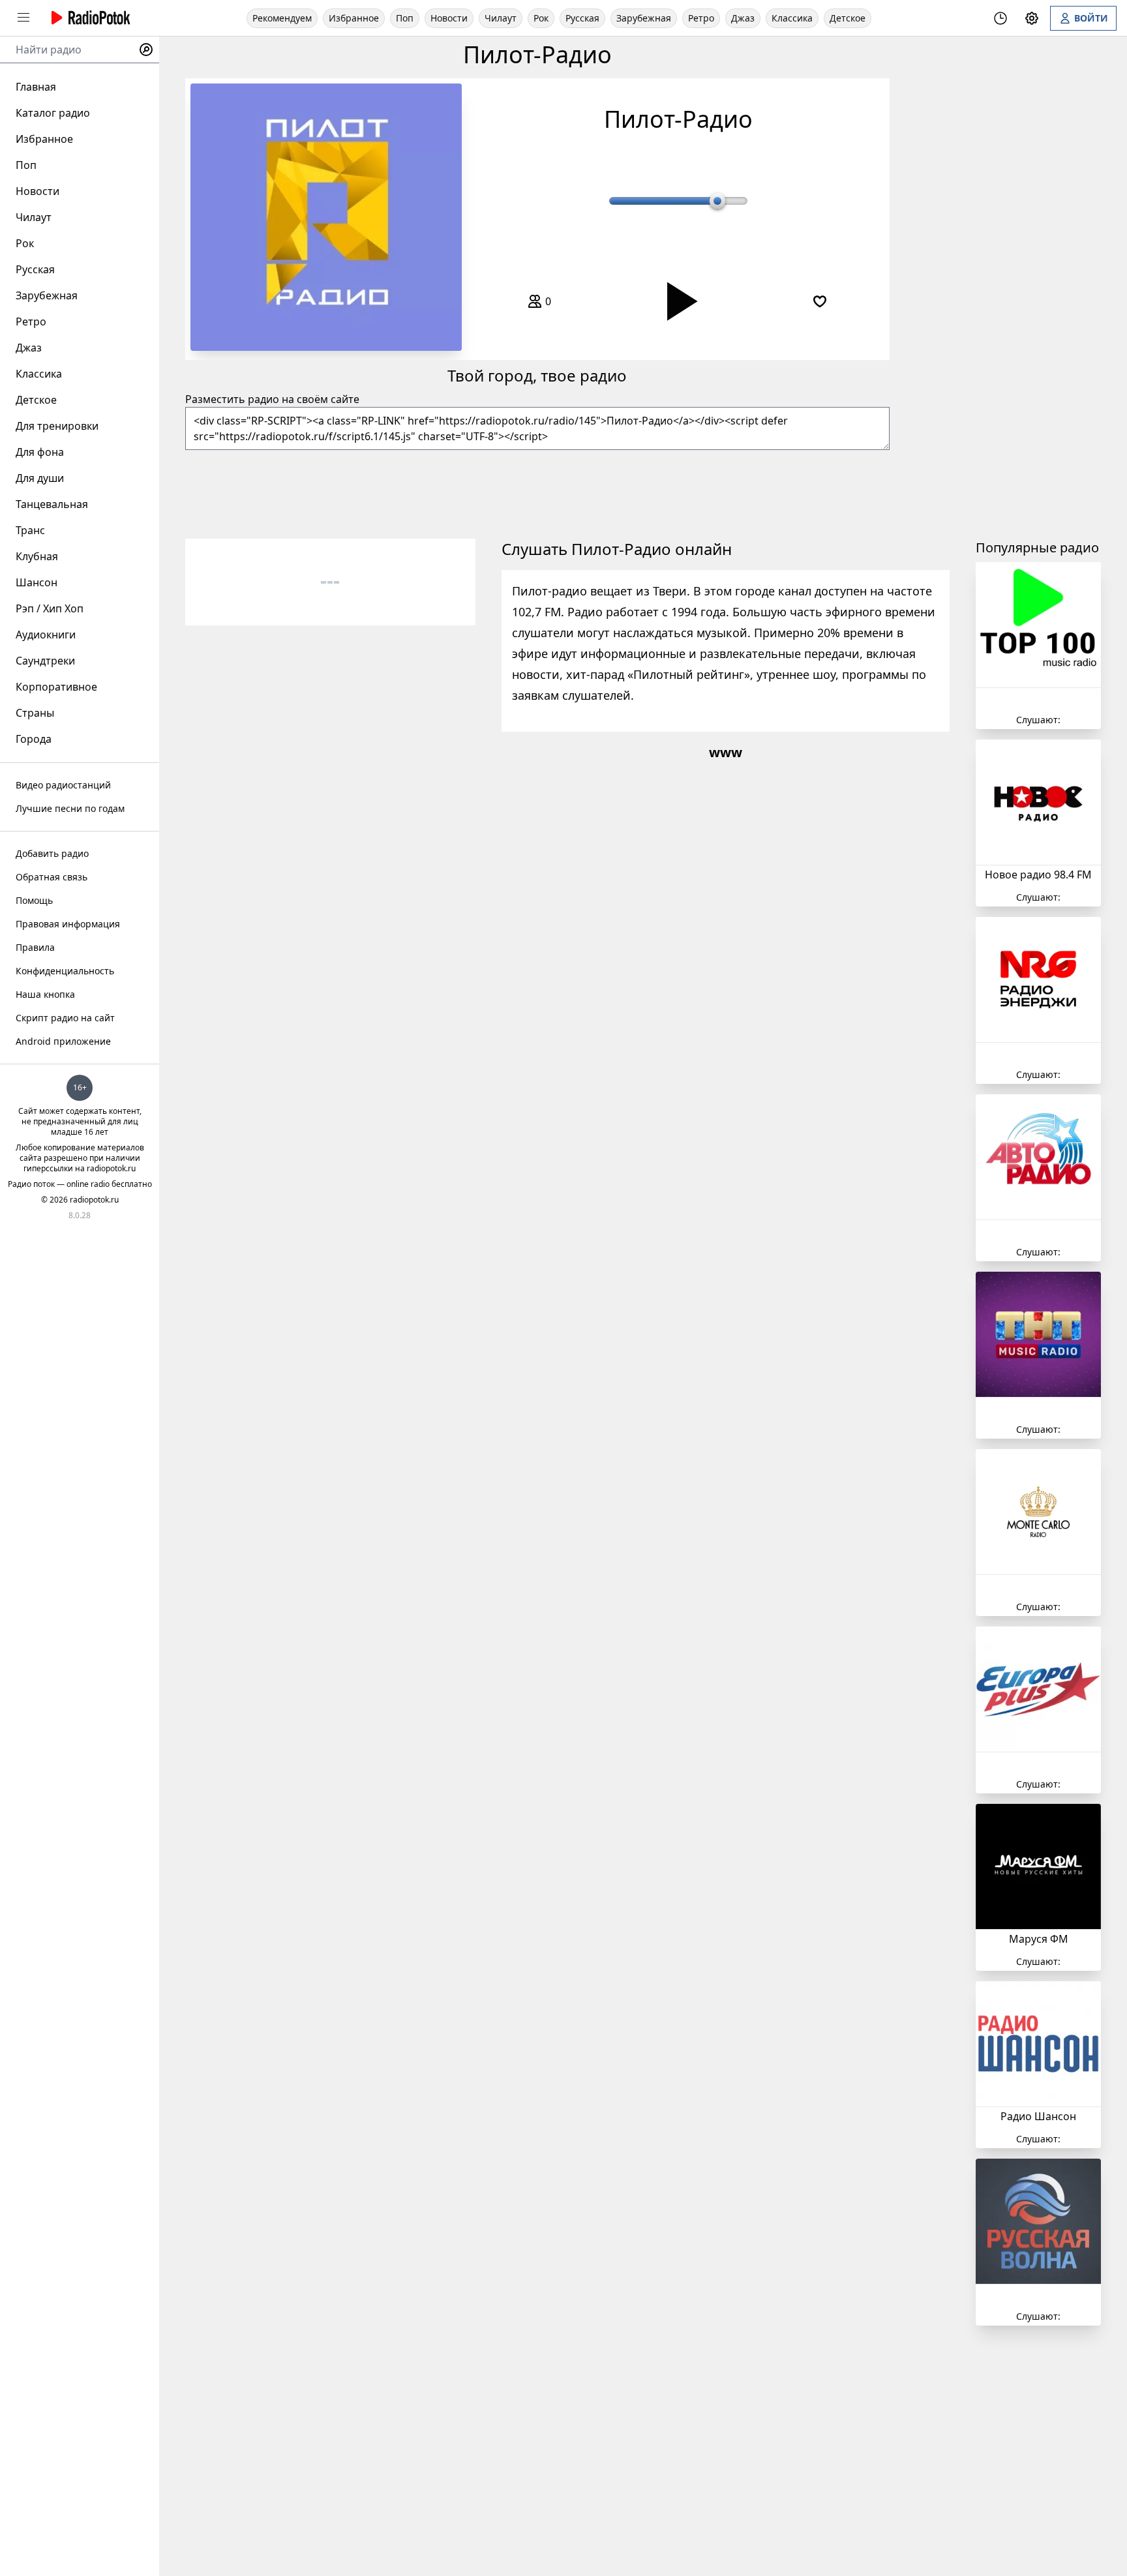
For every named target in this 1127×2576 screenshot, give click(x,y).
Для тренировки (57, 426)
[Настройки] (1032, 18)
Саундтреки (45, 661)
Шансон (37, 582)
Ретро (701, 18)
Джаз (743, 18)
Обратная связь (52, 877)
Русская (582, 18)
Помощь (34, 900)
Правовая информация (68, 924)
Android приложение (63, 1041)
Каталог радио (53, 113)
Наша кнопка (45, 994)
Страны (35, 713)
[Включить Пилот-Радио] (326, 217)
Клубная (37, 556)
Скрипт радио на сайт (65, 1018)
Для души (40, 478)
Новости (449, 18)
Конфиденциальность (65, 971)
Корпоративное (56, 687)
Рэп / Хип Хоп (50, 608)
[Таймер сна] (1000, 18)
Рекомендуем (282, 18)
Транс (30, 530)
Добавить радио (52, 853)
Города (34, 739)
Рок (541, 18)
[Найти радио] (146, 50)
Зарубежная (644, 18)
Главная (36, 87)
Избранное (354, 18)
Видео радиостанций (63, 785)
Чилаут (501, 18)
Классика (792, 18)
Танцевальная (52, 504)
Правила (35, 947)
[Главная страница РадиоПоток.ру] (89, 18)
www (726, 752)
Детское (848, 18)
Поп (405, 18)
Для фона (40, 452)
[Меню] (23, 18)
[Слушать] (678, 301)
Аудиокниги (46, 635)
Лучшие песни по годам (70, 808)
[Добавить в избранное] (820, 301)
